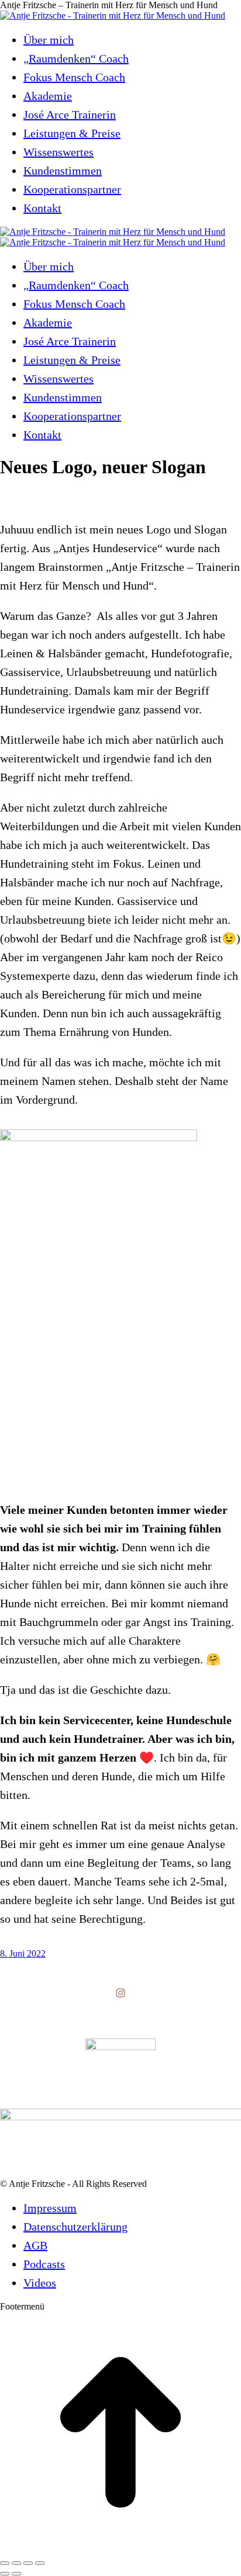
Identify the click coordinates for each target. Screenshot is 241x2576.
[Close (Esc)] (5, 2563)
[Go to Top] (120, 2549)
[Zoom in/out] (40, 2563)
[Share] (16, 2563)
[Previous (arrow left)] (5, 2574)
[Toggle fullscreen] (28, 2563)
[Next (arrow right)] (16, 2574)
